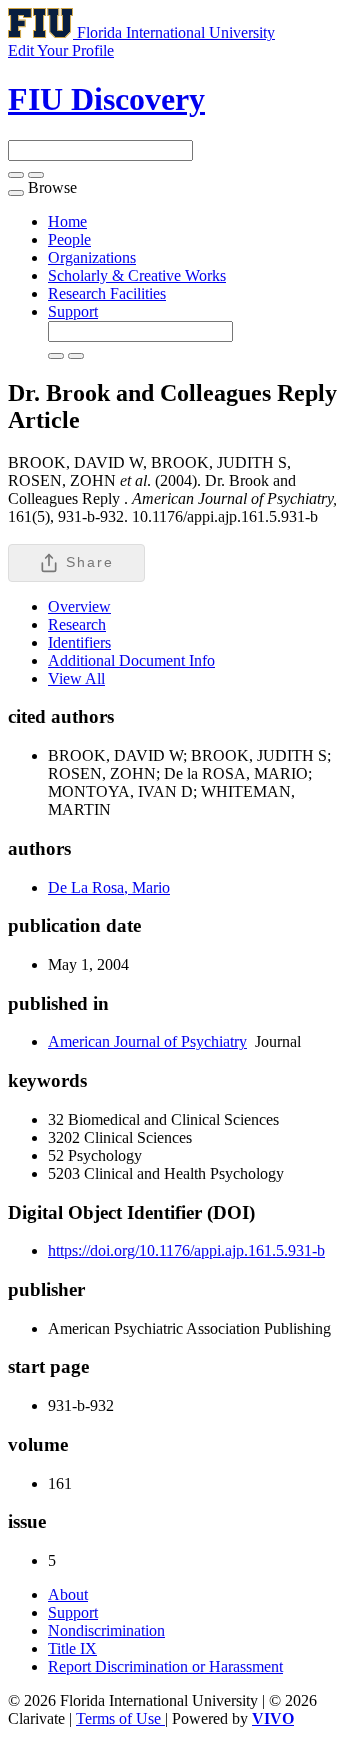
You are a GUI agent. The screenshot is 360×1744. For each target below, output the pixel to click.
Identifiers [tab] (79, 642)
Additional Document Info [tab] (131, 660)
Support (73, 311)
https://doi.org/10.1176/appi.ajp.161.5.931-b (186, 1250)
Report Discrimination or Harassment (165, 1666)
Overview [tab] (79, 606)
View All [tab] (76, 678)
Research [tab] (77, 624)
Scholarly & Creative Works (137, 275)
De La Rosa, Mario (109, 887)
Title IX (72, 1648)
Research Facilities (107, 293)
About (68, 1594)
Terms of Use (120, 1718)
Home (67, 221)
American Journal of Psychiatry (147, 1041)
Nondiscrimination (106, 1630)
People (69, 239)
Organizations (92, 257)
